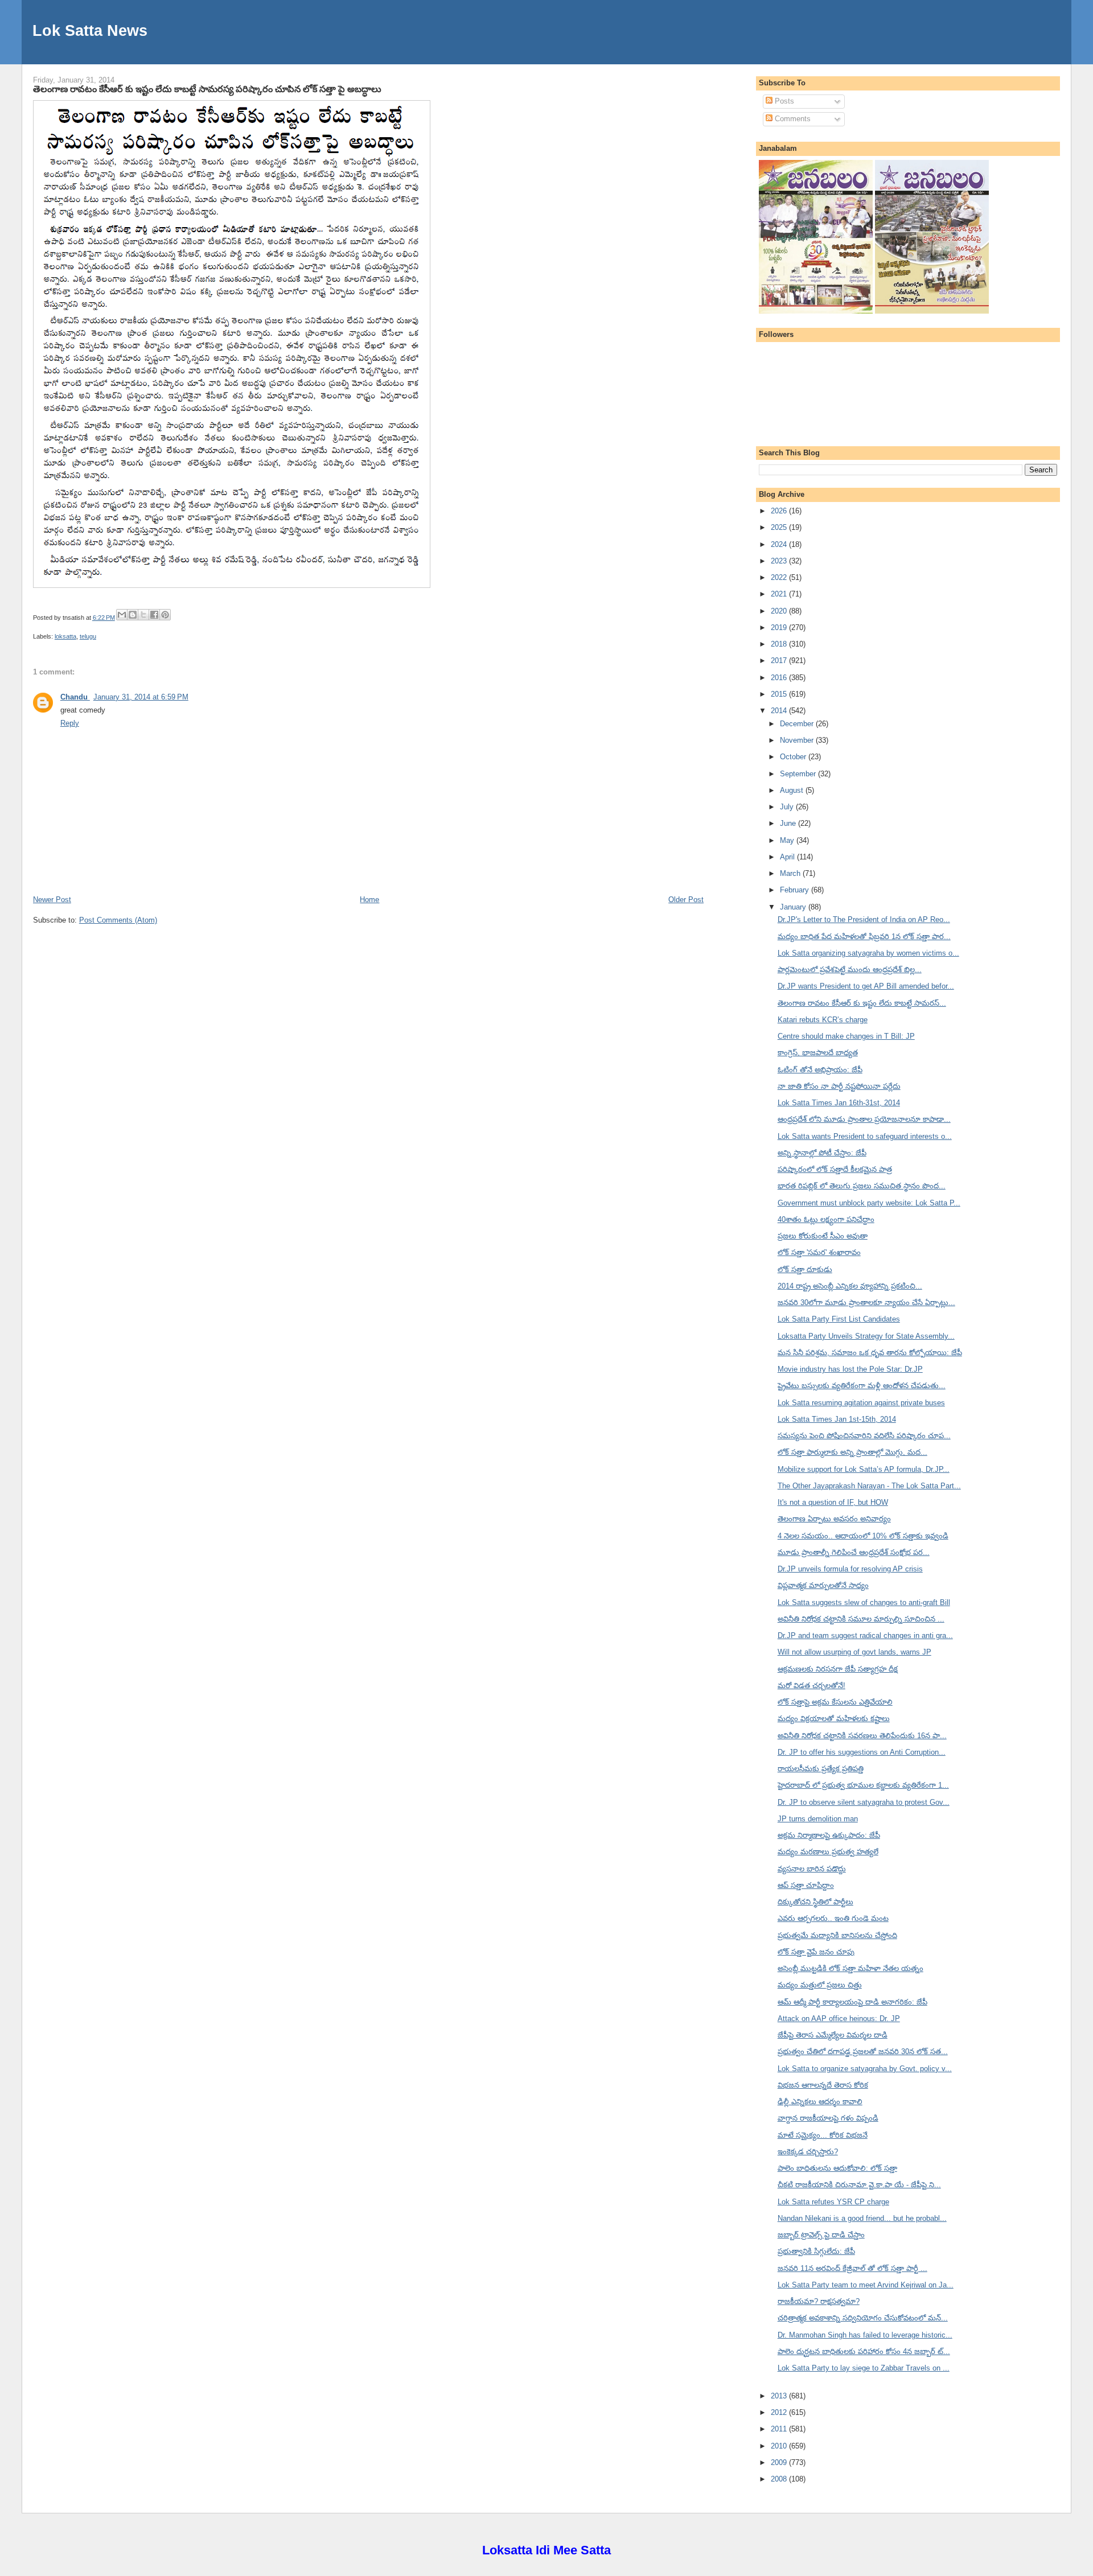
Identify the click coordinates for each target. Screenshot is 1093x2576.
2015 (780, 694)
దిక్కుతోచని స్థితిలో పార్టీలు (815, 1902)
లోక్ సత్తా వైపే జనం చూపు (816, 1952)
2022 (780, 577)
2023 (780, 561)
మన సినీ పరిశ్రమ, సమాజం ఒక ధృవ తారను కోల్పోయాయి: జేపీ (870, 1353)
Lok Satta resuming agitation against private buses (861, 1403)
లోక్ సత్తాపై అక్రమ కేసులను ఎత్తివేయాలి (835, 1702)
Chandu (75, 697)
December (798, 724)
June (789, 823)
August (793, 790)
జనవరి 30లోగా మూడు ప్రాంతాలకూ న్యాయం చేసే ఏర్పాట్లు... (866, 1303)
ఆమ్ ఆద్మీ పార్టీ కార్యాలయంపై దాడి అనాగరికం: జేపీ (852, 2002)
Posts (783, 101)
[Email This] (122, 615)
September (799, 774)
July (788, 807)
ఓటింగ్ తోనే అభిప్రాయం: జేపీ (820, 1070)
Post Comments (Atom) (118, 920)
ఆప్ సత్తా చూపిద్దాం (806, 1885)
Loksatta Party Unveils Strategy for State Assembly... (866, 1336)
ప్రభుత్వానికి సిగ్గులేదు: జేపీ (816, 2251)
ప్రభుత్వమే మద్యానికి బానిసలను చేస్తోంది (837, 1935)
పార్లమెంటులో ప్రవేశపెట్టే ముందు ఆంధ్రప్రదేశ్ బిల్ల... (850, 970)
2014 (780, 711)
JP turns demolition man (818, 1819)
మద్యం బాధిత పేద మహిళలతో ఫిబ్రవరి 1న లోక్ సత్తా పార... (864, 937)
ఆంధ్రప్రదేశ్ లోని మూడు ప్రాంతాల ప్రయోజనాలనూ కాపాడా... (864, 1119)
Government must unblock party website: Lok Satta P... (869, 1203)
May (788, 840)
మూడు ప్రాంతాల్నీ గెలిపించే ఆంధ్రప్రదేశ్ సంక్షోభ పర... (854, 1552)
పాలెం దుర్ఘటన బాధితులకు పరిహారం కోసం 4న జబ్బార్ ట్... (864, 2351)
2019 (780, 627)
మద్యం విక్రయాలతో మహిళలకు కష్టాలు (834, 1719)
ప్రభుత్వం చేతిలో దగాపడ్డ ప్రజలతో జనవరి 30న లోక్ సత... (863, 2052)
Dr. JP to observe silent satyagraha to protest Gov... (864, 1802)
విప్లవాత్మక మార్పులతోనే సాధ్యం (823, 1585)
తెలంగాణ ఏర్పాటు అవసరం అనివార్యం (834, 1519)
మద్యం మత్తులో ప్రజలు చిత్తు (820, 1985)
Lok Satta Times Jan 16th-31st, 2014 (839, 1103)
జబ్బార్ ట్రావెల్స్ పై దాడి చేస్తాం (821, 2235)
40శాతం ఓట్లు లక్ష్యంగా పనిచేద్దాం (826, 1219)
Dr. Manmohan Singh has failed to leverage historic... (865, 2335)
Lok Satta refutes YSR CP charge (833, 2202)
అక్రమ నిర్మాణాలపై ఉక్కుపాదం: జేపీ (829, 1835)
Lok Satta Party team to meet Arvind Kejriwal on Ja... (866, 2285)
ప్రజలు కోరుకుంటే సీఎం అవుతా (823, 1236)
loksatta (65, 636)
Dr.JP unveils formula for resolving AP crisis (850, 1569)
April (788, 857)
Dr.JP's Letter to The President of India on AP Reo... (864, 919)
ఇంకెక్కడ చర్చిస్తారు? (808, 2152)
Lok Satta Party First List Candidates (839, 1319)
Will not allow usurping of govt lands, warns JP (854, 1652)
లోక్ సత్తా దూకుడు (805, 1270)
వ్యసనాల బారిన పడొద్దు (812, 1869)
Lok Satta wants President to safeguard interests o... (865, 1136)
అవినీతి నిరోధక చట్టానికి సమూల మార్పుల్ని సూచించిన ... (861, 1619)
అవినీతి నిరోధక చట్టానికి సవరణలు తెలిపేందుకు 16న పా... (862, 1736)
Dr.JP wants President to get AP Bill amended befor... (866, 986)
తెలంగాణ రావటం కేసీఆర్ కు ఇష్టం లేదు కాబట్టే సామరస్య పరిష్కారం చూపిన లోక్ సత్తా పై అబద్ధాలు (207, 89)
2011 (780, 2429)
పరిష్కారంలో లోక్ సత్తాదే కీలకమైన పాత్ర (835, 1169)
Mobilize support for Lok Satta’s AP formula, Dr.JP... (864, 1469)
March (791, 873)
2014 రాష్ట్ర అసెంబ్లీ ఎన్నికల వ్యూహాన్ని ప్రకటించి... (850, 1286)
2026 (780, 511)
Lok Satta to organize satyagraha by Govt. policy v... (865, 2069)
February (796, 890)
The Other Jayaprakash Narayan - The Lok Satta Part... (869, 1486)
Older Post (686, 900)
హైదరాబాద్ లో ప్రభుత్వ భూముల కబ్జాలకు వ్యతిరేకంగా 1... (863, 1785)
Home (369, 900)
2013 (780, 2396)
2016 (780, 678)
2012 (780, 2412)
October (794, 757)
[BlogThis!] (133, 615)
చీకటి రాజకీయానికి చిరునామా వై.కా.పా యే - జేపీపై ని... (859, 2185)
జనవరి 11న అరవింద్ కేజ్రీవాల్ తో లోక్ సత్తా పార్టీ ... (852, 2268)
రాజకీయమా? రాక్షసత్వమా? (819, 2301)
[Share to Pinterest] (165, 615)
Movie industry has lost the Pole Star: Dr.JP (850, 1369)
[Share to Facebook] (154, 615)
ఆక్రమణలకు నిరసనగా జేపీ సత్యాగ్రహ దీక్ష (838, 1669)
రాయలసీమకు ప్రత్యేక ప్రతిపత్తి (821, 1769)
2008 (780, 2479)
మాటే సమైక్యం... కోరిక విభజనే (823, 2135)
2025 (780, 527)
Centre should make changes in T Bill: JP (846, 1036)
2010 (780, 2446)
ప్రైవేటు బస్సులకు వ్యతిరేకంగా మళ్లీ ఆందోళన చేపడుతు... (862, 1386)
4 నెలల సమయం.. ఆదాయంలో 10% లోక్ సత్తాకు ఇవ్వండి (863, 1536)
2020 (780, 611)
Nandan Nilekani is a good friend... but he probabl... (862, 2218)
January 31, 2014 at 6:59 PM (141, 697)
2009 (780, 2462)
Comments (792, 119)
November (798, 740)
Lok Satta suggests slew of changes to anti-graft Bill (864, 1602)
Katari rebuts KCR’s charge (823, 1020)
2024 (780, 544)
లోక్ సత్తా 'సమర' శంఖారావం (819, 1252)
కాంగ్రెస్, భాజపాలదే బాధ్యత (818, 1053)
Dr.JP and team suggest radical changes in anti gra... (865, 1635)
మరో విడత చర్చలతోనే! (811, 1686)
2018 (780, 644)
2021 (780, 594)
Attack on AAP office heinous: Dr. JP (839, 2019)
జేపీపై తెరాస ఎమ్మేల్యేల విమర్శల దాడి (833, 2035)
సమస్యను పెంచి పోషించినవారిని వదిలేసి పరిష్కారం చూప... (864, 1436)
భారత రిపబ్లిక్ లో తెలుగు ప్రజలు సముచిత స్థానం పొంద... (862, 1186)
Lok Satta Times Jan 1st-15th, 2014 (837, 1419)
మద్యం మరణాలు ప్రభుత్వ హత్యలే (828, 1852)
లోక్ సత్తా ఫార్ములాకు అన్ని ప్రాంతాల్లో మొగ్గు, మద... (852, 1452)
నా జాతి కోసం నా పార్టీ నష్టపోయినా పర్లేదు (839, 1086)
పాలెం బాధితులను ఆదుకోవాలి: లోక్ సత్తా (837, 2168)
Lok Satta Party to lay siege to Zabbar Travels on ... (864, 2368)
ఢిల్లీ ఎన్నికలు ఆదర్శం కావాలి (820, 2102)
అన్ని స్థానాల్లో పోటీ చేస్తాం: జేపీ (822, 1153)
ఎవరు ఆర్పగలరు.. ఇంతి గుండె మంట (833, 1918)
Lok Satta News (90, 30)
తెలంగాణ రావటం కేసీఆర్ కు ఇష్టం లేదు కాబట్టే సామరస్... (862, 1003)
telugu (88, 636)
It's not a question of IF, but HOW (833, 1502)
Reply (70, 723)
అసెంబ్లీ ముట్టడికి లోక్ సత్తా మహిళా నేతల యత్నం (850, 1968)
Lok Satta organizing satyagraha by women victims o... (868, 953)
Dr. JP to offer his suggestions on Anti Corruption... (862, 1752)
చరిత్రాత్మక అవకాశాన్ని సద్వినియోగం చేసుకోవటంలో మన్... (863, 2318)
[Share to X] (143, 615)
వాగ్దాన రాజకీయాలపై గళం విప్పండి (828, 2118)
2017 (780, 661)
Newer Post (52, 900)
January (794, 907)
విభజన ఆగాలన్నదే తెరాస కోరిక (823, 2085)
